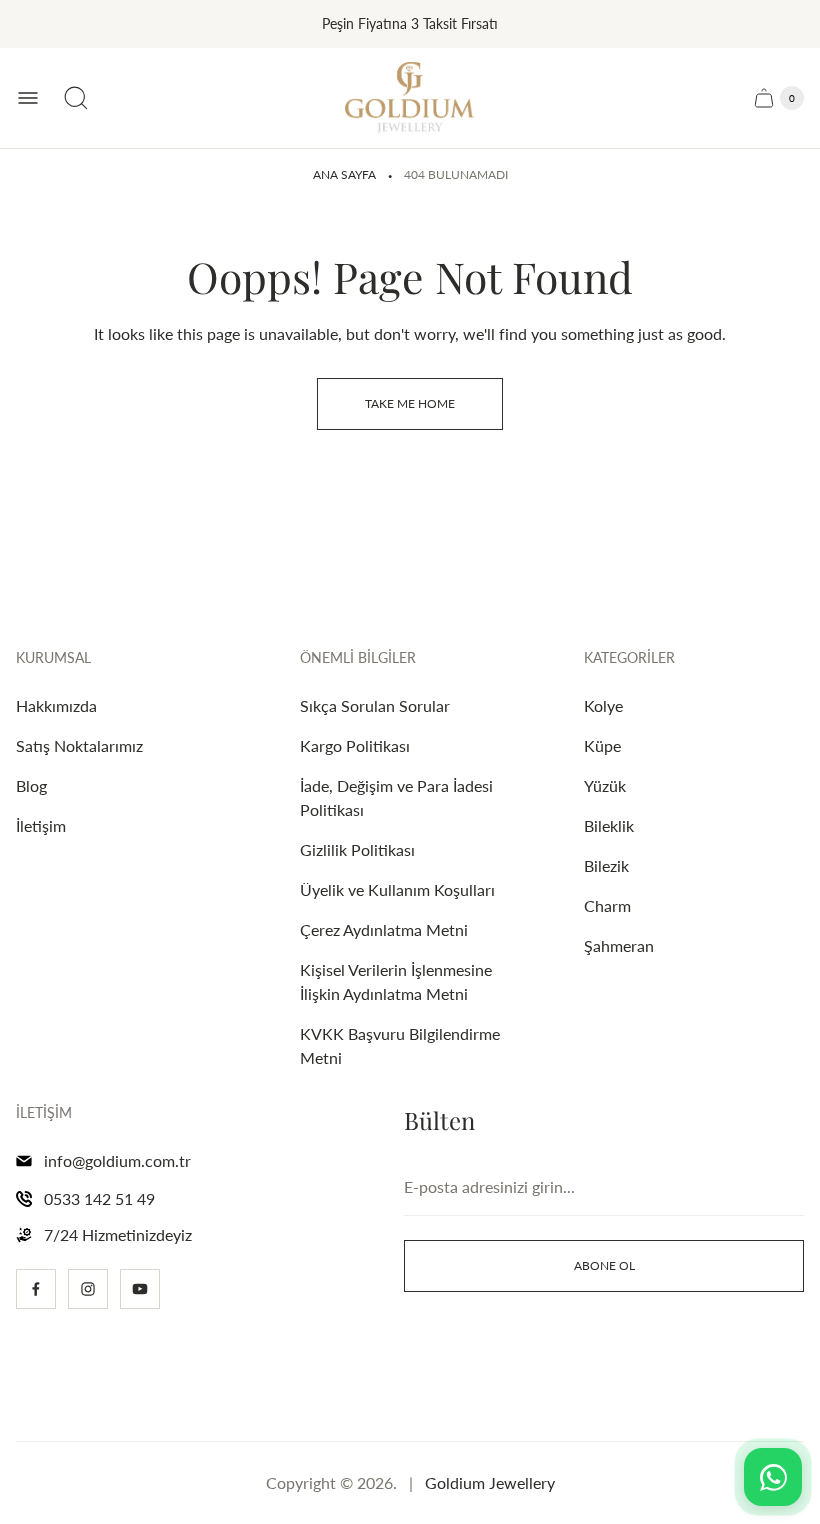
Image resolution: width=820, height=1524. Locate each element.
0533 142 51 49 (99, 1198)
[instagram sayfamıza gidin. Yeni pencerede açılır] (88, 1289)
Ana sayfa (344, 174)
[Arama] (76, 98)
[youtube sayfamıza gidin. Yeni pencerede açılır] (140, 1289)
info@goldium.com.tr (117, 1160)
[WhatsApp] (773, 1477)
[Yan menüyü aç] (28, 98)
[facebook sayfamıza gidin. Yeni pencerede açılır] (36, 1289)
